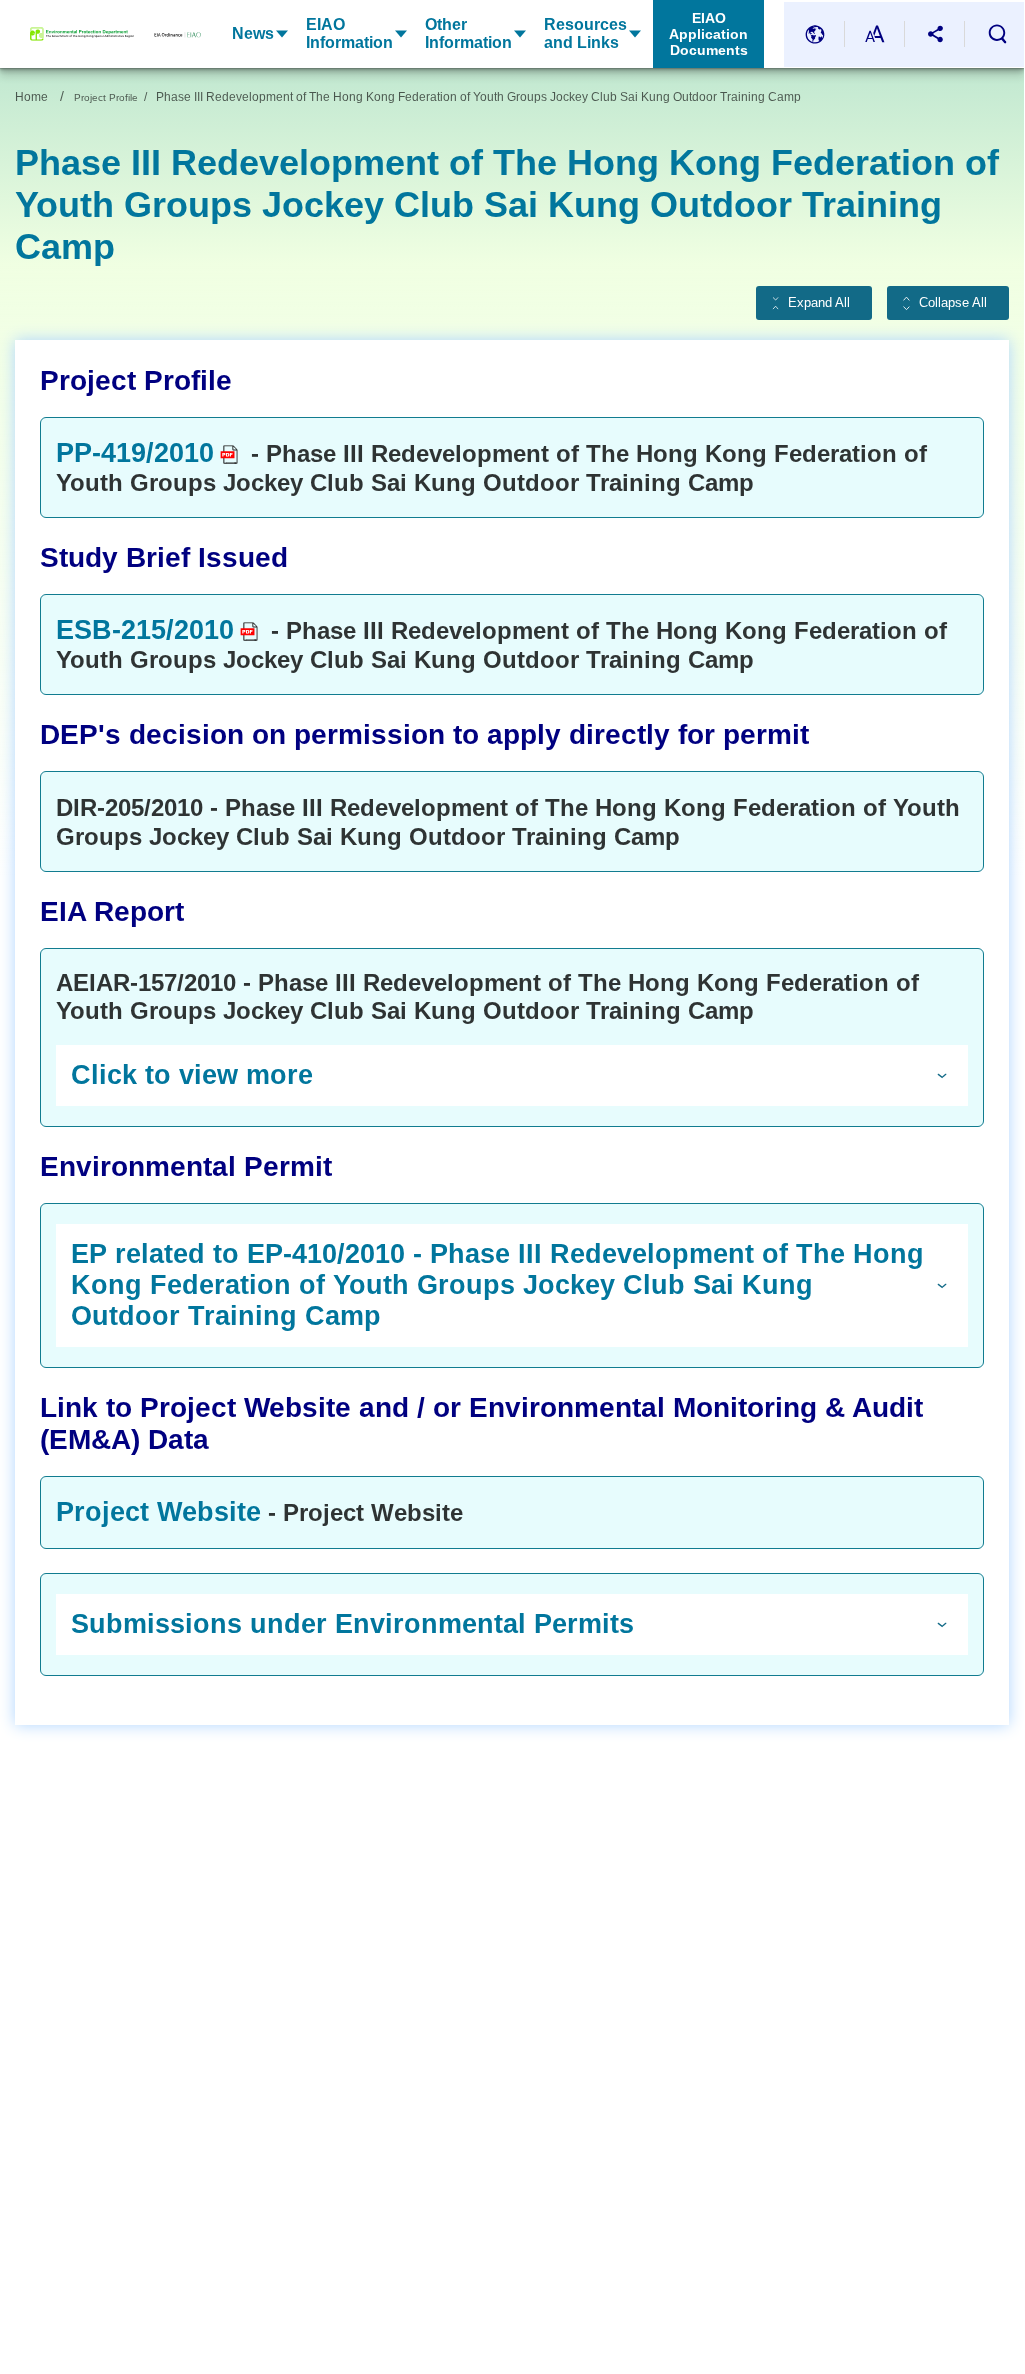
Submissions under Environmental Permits (352, 1624)
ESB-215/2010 (145, 630)
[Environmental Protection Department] (82, 34)
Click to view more (192, 1075)
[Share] (935, 34)
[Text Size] (875, 34)
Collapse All (953, 303)
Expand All (819, 303)
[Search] (997, 34)
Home (31, 97)
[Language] (815, 34)
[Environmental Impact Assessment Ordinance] (167, 34)
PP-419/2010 (135, 453)
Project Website (158, 1512)
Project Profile (106, 97)
